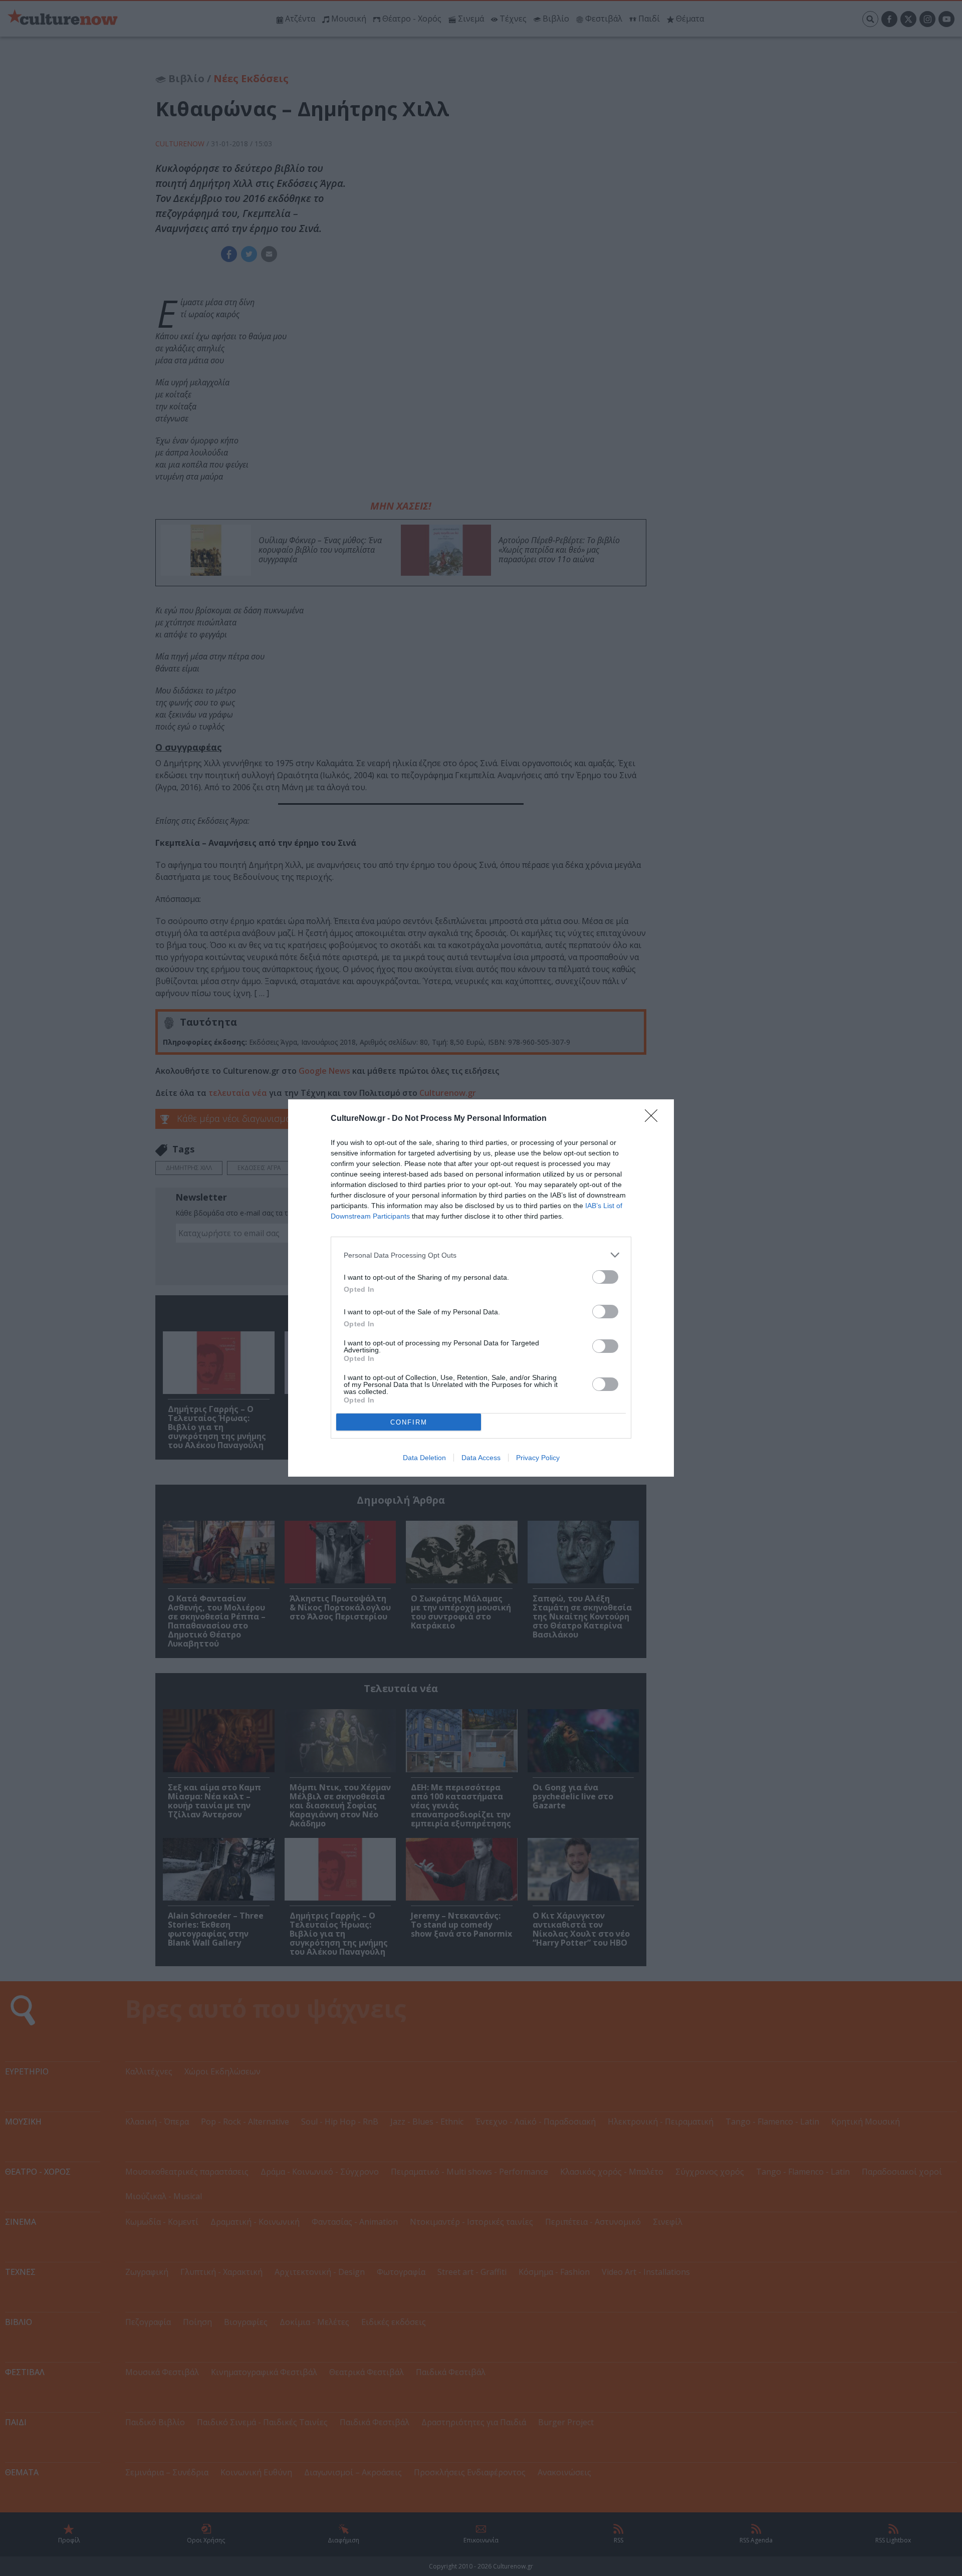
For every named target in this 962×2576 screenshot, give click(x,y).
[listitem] (481, 1255)
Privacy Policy (538, 1458)
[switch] (605, 1277)
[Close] (654, 1119)
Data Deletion (424, 1458)
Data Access (481, 1458)
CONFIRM (409, 1422)
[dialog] (481, 1288)
